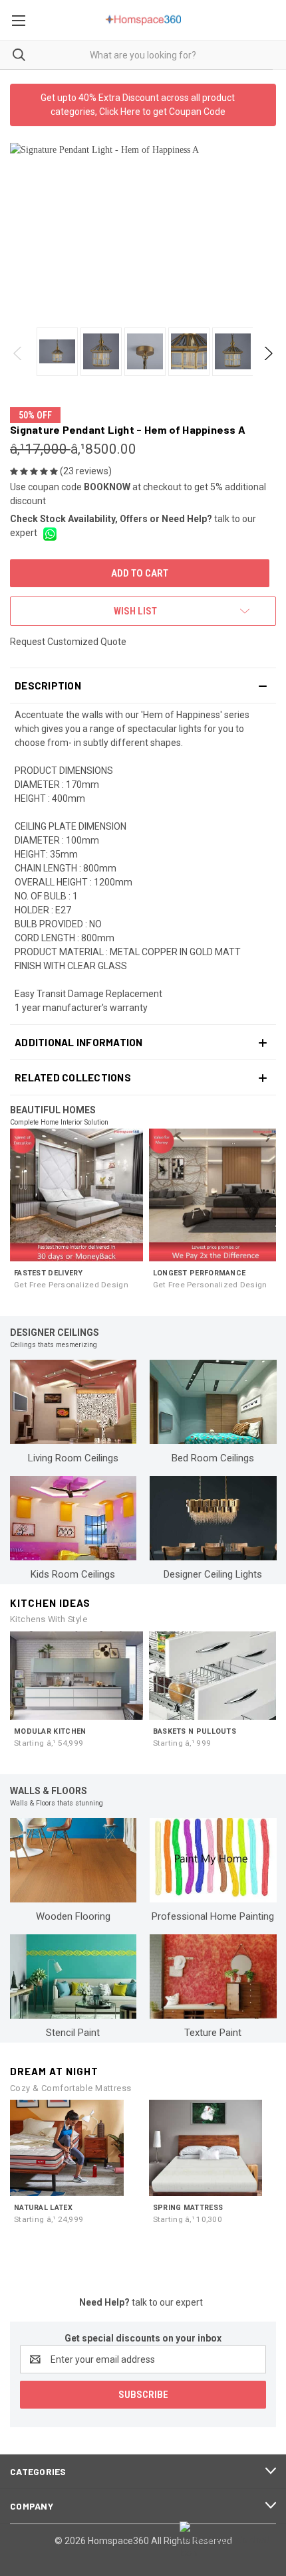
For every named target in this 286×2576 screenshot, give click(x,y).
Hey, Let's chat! (239, 2540)
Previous (18, 353)
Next (268, 353)
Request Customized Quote (68, 642)
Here (130, 112)
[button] (143, 686)
